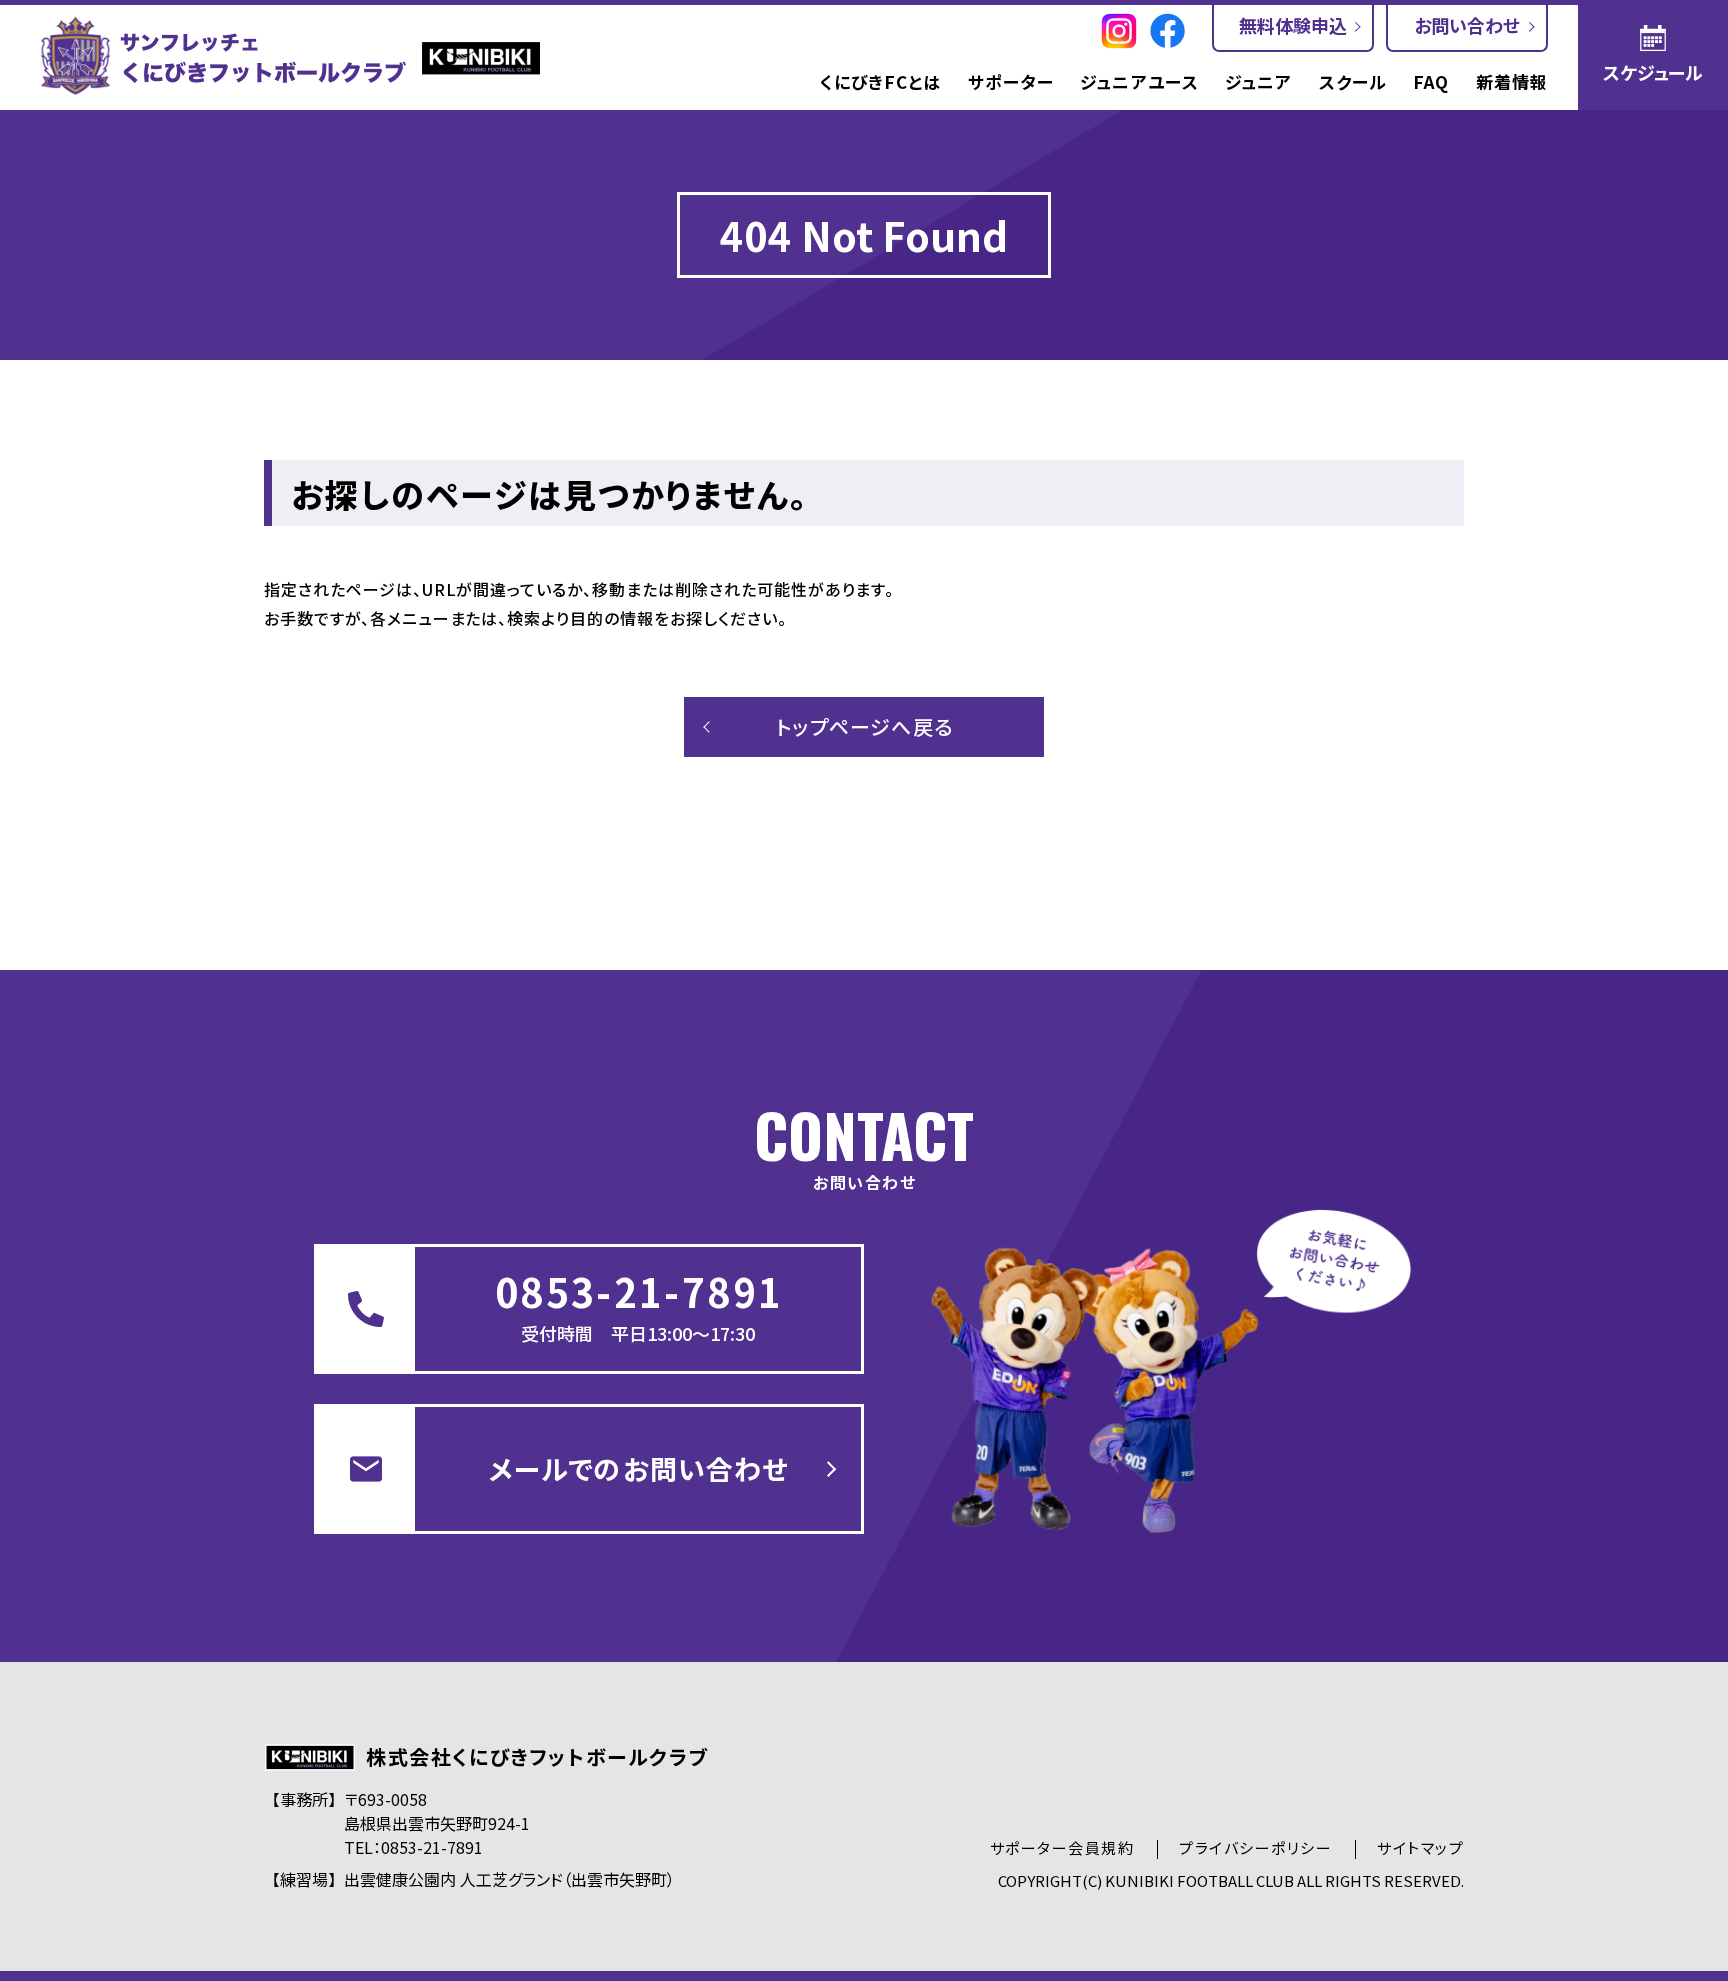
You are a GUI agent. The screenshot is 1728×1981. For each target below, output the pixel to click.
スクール (1353, 82)
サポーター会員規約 (1062, 1847)
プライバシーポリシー (1255, 1847)
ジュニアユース (1139, 82)
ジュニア (1258, 82)
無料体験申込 (1293, 25)
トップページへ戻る (864, 726)
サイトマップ (1420, 1847)
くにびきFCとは (880, 82)
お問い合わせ (1467, 25)
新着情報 (1512, 82)
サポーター (1011, 82)
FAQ (1431, 82)
